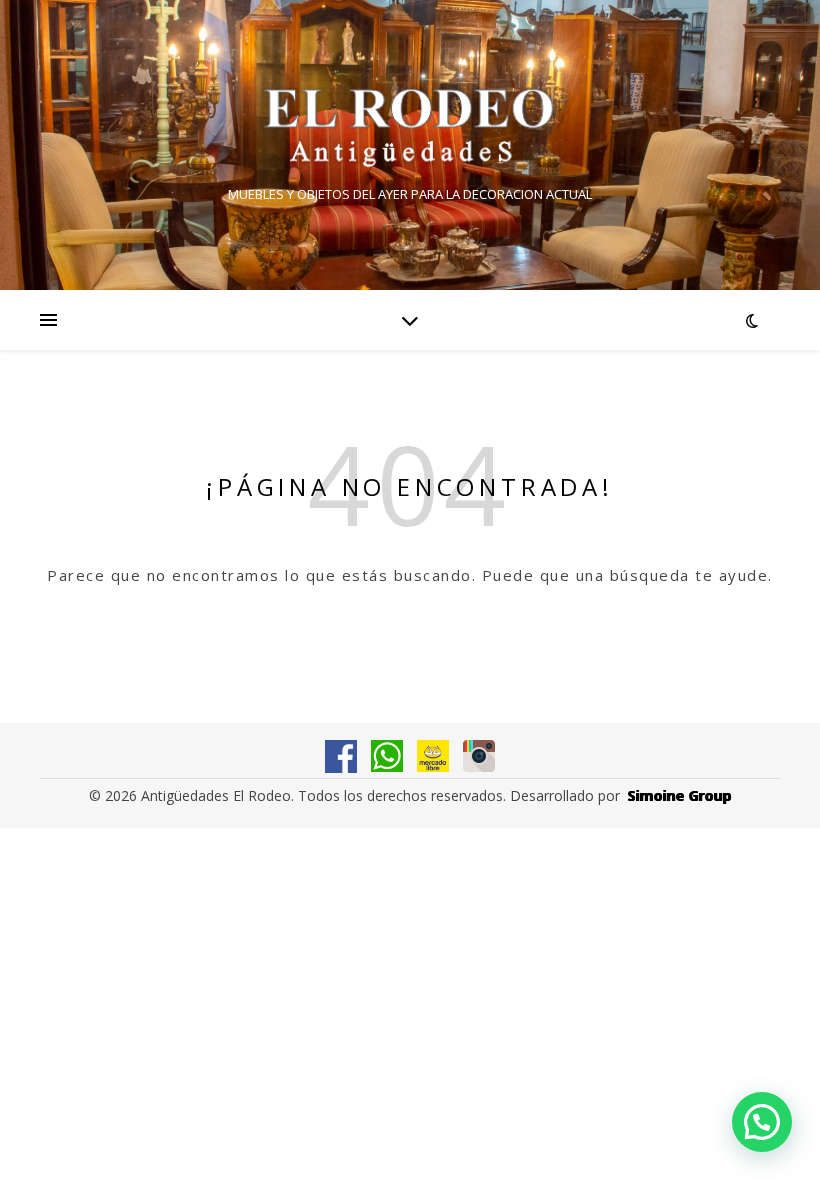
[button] (762, 1122)
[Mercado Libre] (433, 756)
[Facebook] (341, 756)
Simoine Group (680, 795)
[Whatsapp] (387, 756)
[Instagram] (479, 756)
